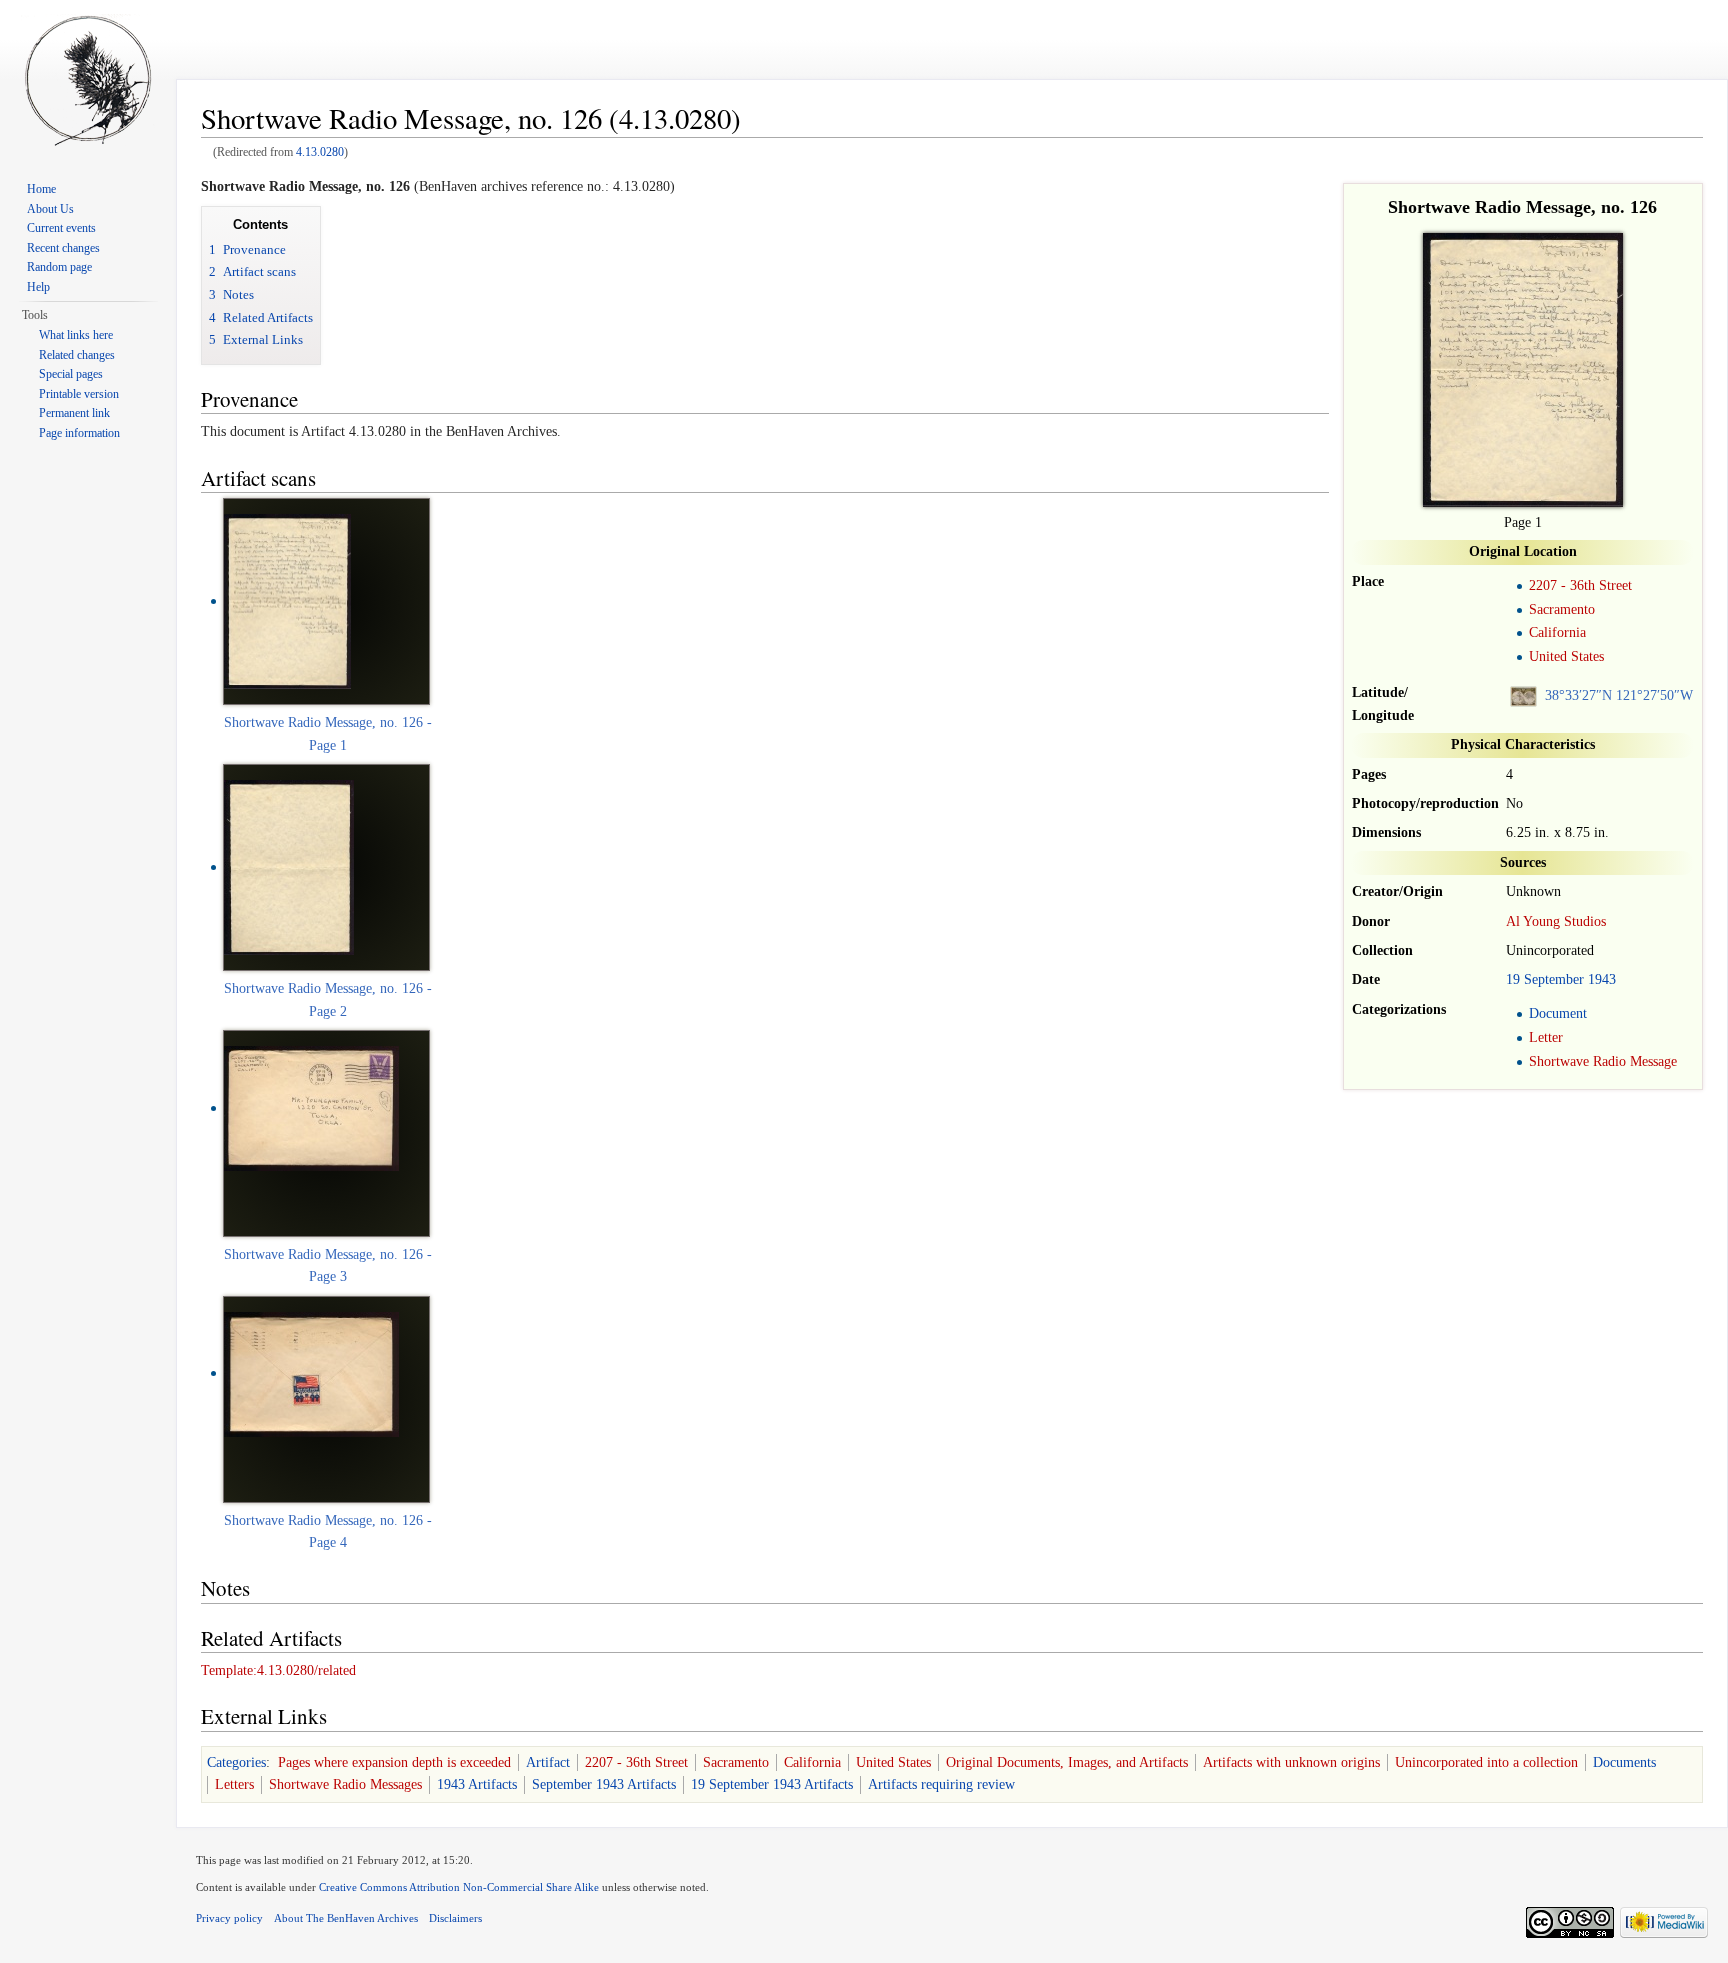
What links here (76, 335)
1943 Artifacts (477, 1784)
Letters (234, 1784)
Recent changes (63, 248)
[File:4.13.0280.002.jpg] (311, 1107)
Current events (61, 228)
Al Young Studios (1556, 921)
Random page (59, 267)
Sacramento (1562, 609)
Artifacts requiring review (941, 1784)
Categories (236, 1762)
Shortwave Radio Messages (345, 1784)
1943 (1602, 979)
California (1557, 632)
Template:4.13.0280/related (278, 1670)
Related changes (77, 355)
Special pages (71, 374)
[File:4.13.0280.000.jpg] (287, 600)
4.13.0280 (320, 152)
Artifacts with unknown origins (1291, 1762)
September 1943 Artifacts (604, 1784)
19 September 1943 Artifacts (772, 1784)
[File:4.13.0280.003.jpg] (311, 1372)
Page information (79, 433)
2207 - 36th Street (1580, 585)
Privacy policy (229, 1918)
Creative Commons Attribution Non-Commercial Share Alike (459, 1887)
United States (1566, 656)
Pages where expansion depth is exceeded (394, 1762)
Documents (1624, 1762)
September (1554, 979)
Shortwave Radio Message (1603, 1061)
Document (1558, 1013)
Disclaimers (455, 1918)
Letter (1546, 1037)
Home (41, 189)
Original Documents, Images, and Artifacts (1067, 1762)
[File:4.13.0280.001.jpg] (289, 866)
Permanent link (74, 413)
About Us (50, 209)
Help (38, 287)
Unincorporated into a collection (1486, 1762)
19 (1513, 979)
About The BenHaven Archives (346, 1918)
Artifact (548, 1762)
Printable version (79, 394)
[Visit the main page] (88, 80)
